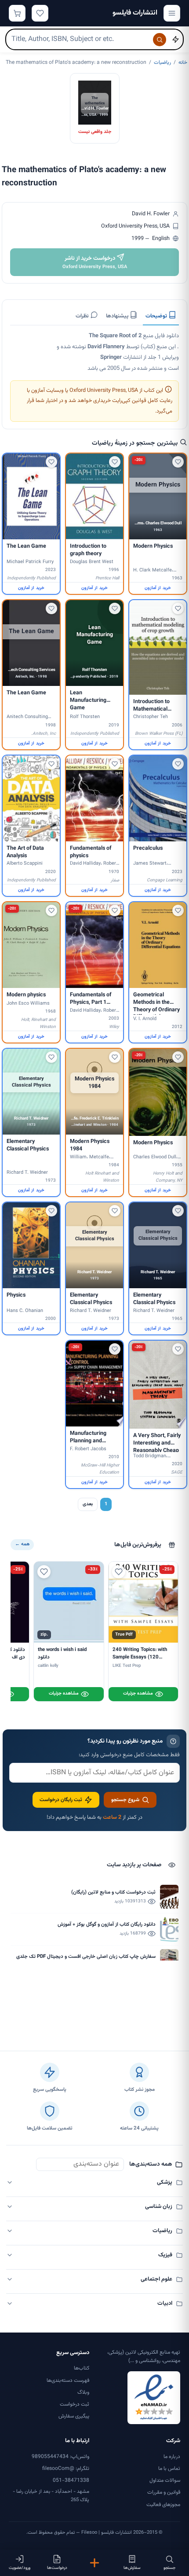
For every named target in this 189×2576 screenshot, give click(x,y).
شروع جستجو (125, 1800)
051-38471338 (71, 2480)
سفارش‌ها (132, 2568)
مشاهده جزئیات (138, 1693)
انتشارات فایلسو (135, 13)
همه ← (22, 1544)
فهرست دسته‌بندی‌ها (68, 2381)
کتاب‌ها (82, 2368)
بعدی (88, 1504)
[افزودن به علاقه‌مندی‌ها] (178, 462)
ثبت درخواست (75, 2404)
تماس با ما (169, 2469)
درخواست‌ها (57, 2568)
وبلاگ (83, 2392)
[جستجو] (160, 40)
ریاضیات (162, 63)
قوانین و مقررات (164, 2492)
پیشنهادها (118, 316)
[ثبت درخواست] (94, 2563)
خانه (183, 63)
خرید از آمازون (158, 588)
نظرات (83, 316)
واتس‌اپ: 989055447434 (60, 2457)
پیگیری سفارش (74, 2416)
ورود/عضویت (20, 2568)
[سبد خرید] (17, 13)
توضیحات (157, 316)
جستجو (169, 2568)
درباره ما (172, 2457)
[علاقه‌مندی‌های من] (40, 13)
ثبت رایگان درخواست (61, 1800)
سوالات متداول (165, 2480)
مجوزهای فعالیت (163, 2505)
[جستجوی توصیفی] (175, 40)
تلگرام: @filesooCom (66, 2469)
